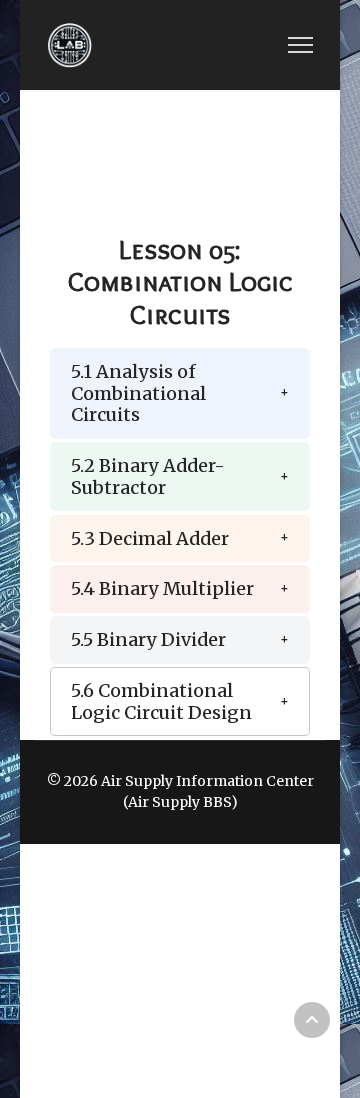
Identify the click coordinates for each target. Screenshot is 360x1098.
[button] (180, 393)
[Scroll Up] (312, 1020)
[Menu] (300, 45)
